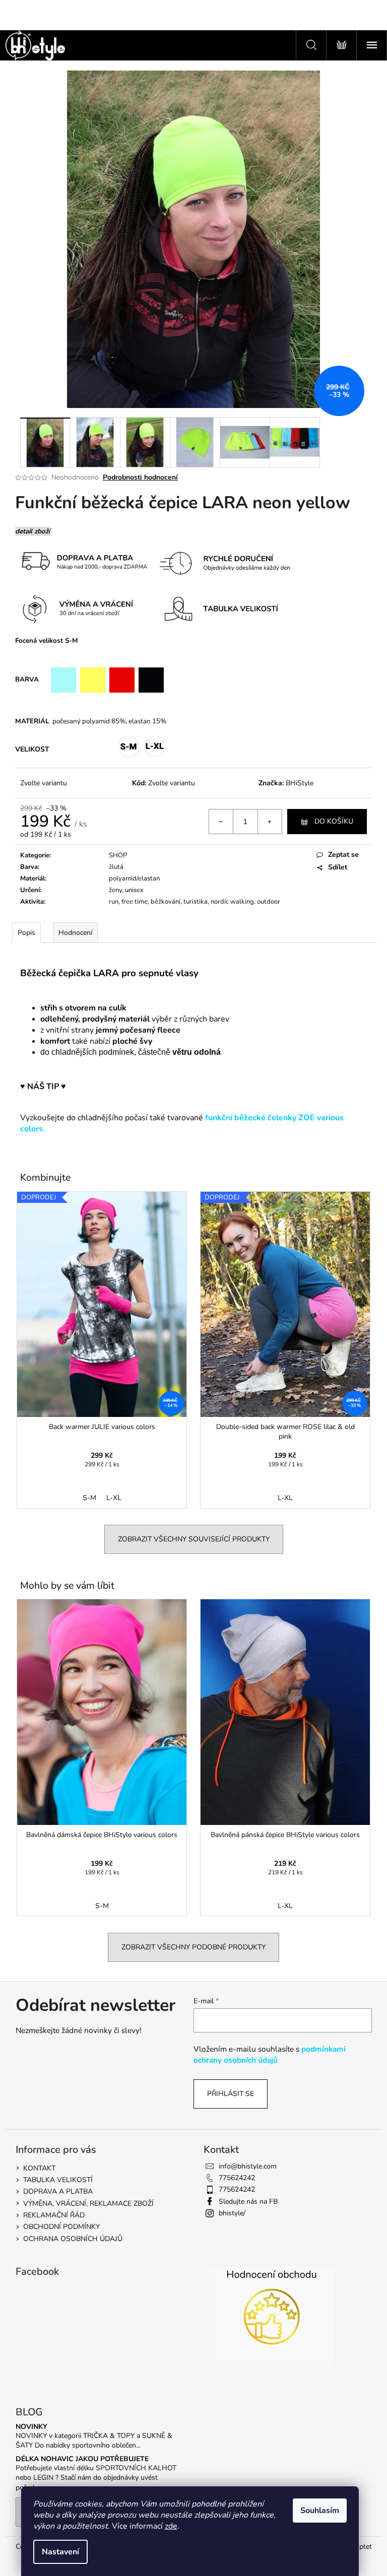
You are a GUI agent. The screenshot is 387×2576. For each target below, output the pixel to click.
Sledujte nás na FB (248, 2201)
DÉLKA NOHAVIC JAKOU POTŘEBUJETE (82, 2459)
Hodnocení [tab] (75, 933)
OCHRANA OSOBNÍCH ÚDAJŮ (73, 2239)
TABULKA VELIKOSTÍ (58, 2180)
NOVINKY (31, 2427)
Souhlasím (320, 2511)
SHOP (118, 855)
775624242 (237, 2178)
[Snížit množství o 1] (221, 822)
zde (171, 2526)
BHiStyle (300, 783)
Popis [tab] (26, 933)
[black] (151, 680)
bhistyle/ (232, 2213)
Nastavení (60, 2552)
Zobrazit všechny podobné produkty (193, 1947)
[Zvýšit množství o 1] (270, 822)
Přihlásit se (231, 2094)
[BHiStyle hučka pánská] (56, 1129)
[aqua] (63, 680)
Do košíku (334, 821)
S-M (89, 1498)
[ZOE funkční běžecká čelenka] (49, 1129)
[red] (122, 680)
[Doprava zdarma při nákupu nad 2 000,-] (83, 562)
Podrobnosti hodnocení (140, 477)
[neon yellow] (93, 680)
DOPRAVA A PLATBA (58, 2191)
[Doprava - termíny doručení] (222, 563)
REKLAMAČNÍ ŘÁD (54, 2215)
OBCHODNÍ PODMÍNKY (61, 2227)
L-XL (114, 1498)
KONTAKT (39, 2168)
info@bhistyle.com (248, 2166)
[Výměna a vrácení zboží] (297, 563)
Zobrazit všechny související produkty (194, 1539)
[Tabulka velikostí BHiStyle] (225, 608)
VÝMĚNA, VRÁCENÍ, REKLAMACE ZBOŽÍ (88, 2204)
